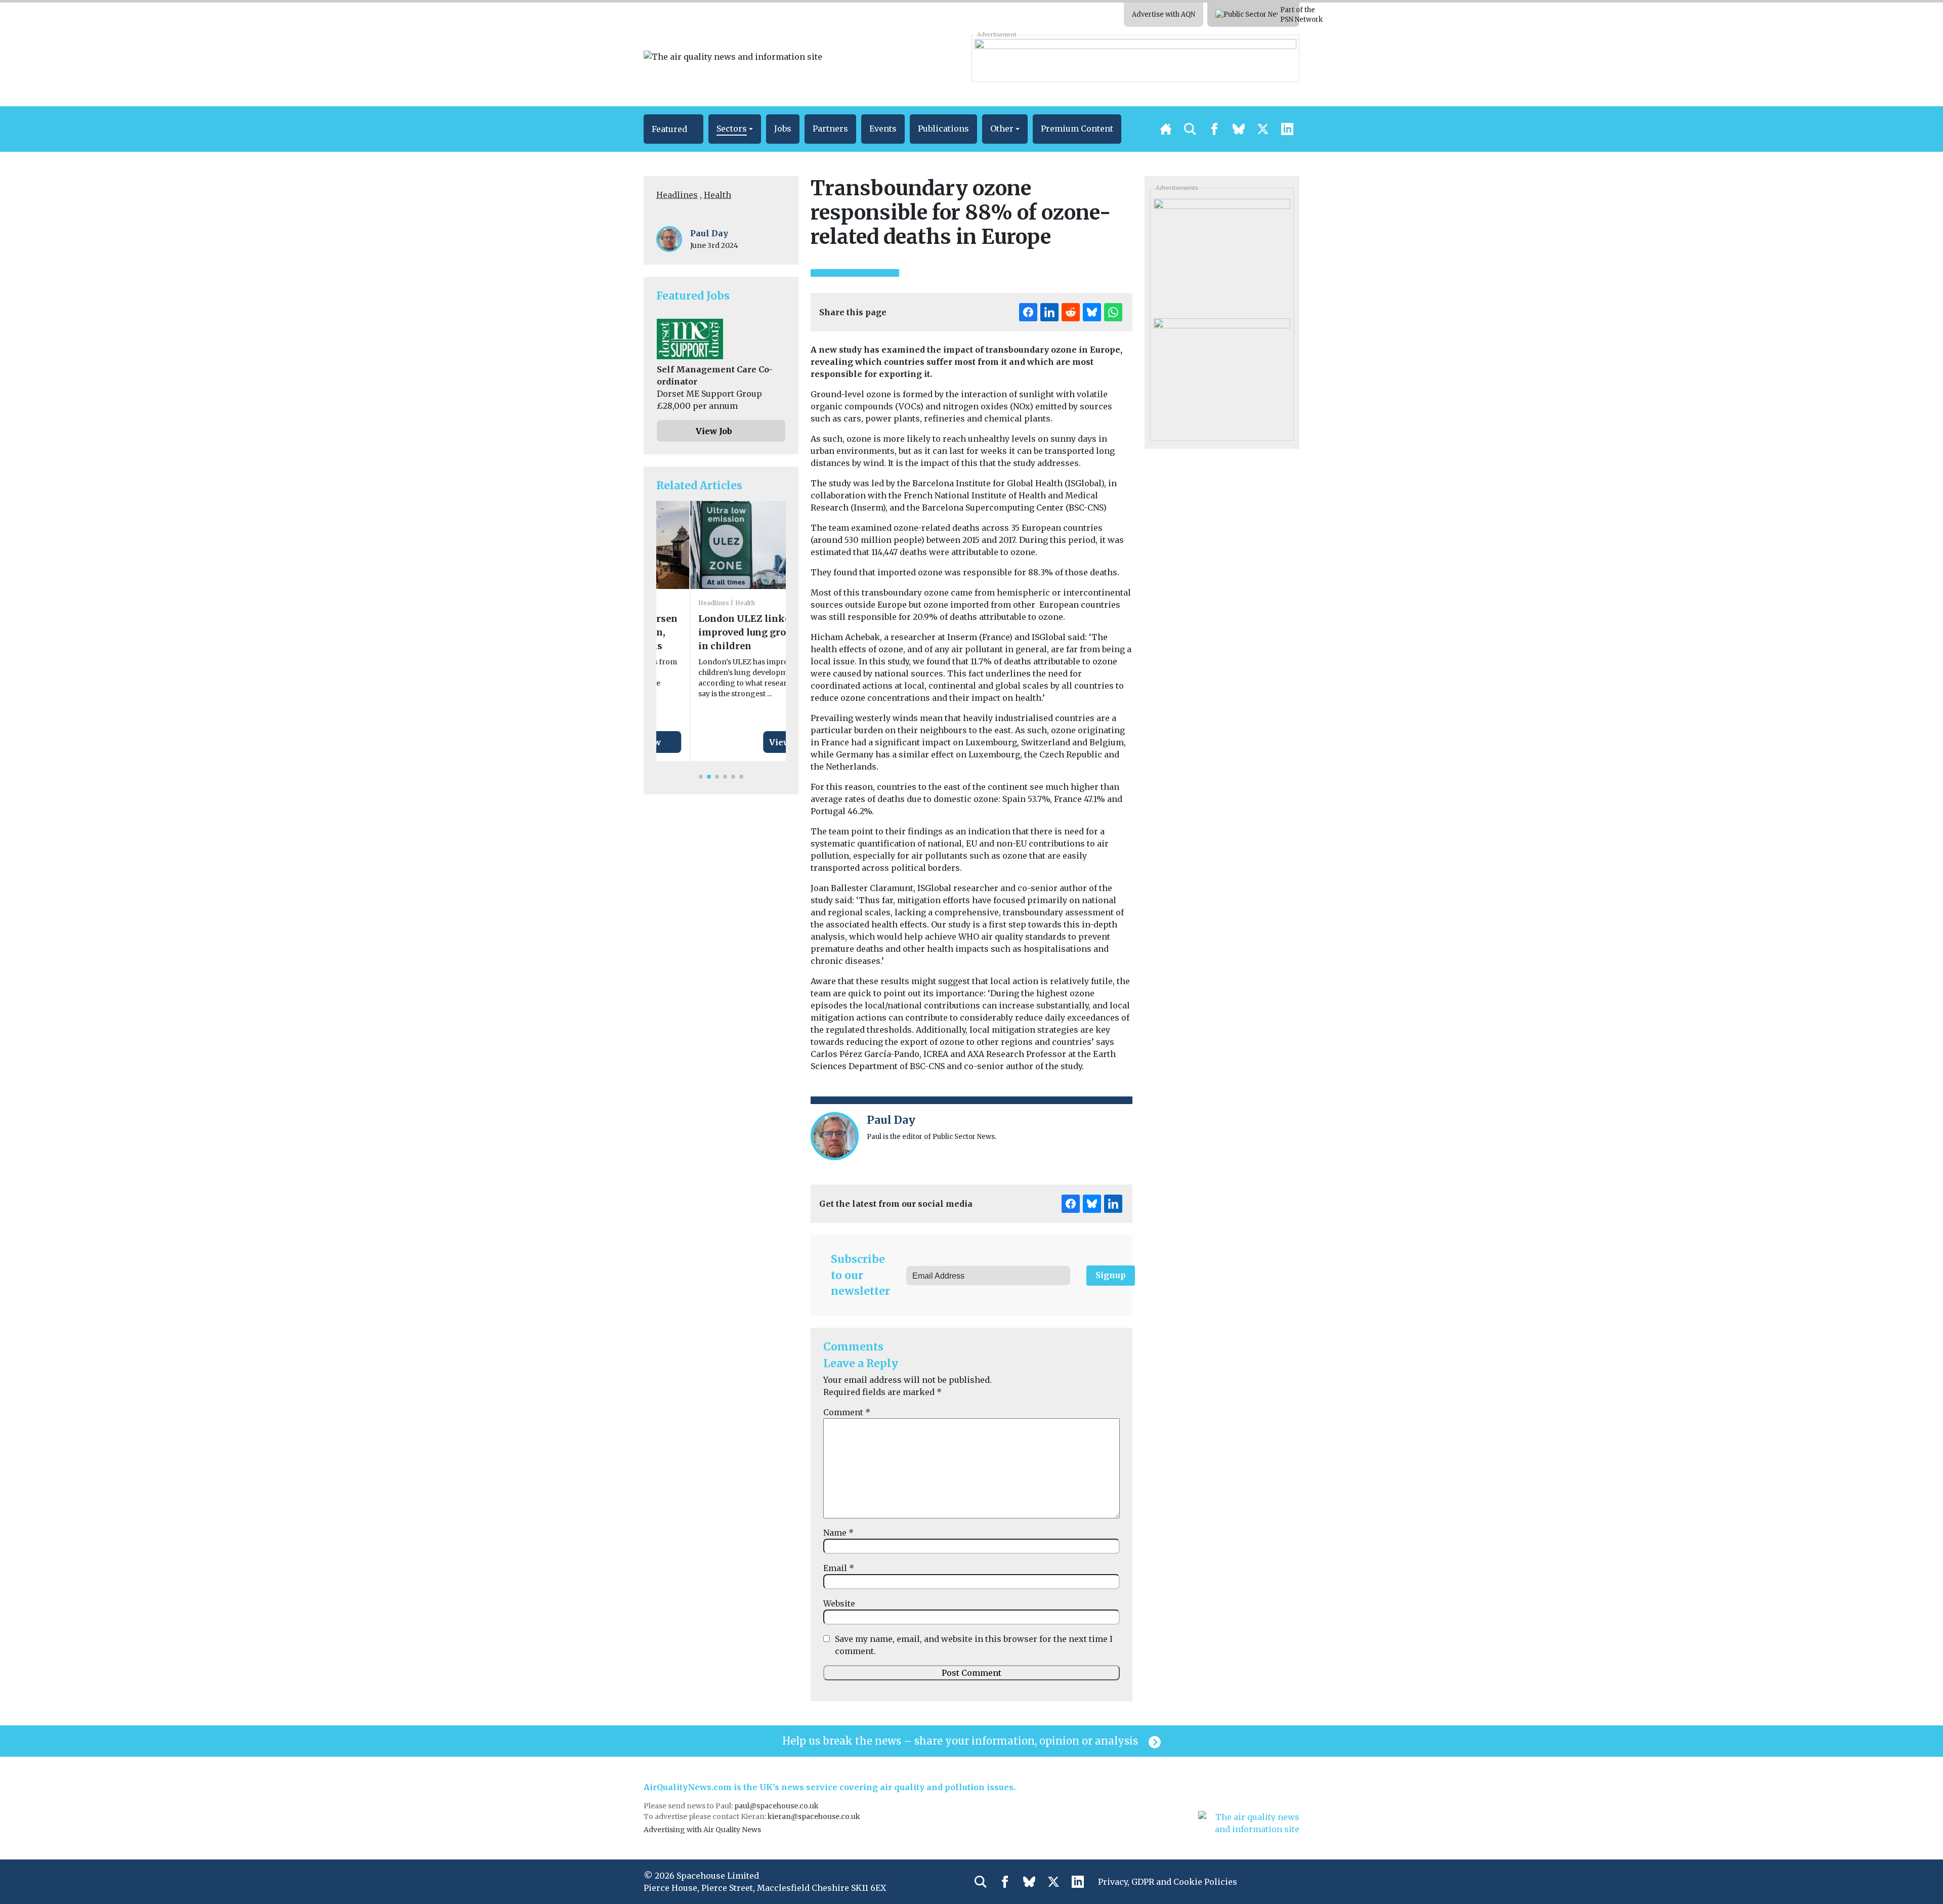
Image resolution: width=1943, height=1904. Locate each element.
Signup (1111, 1275)
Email (839, 1568)
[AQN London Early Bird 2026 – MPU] (1222, 374)
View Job (714, 431)
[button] (673, 129)
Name (838, 1533)
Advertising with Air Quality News (702, 1830)
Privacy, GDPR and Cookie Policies (1168, 1882)
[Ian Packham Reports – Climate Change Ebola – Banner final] (1135, 58)
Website (839, 1603)
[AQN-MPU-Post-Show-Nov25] (1222, 255)
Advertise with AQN (1164, 14)
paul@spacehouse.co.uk (777, 1806)
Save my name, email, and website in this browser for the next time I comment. (974, 1645)
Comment (847, 1412)
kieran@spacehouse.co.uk (814, 1816)
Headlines (677, 195)
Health (717, 195)
